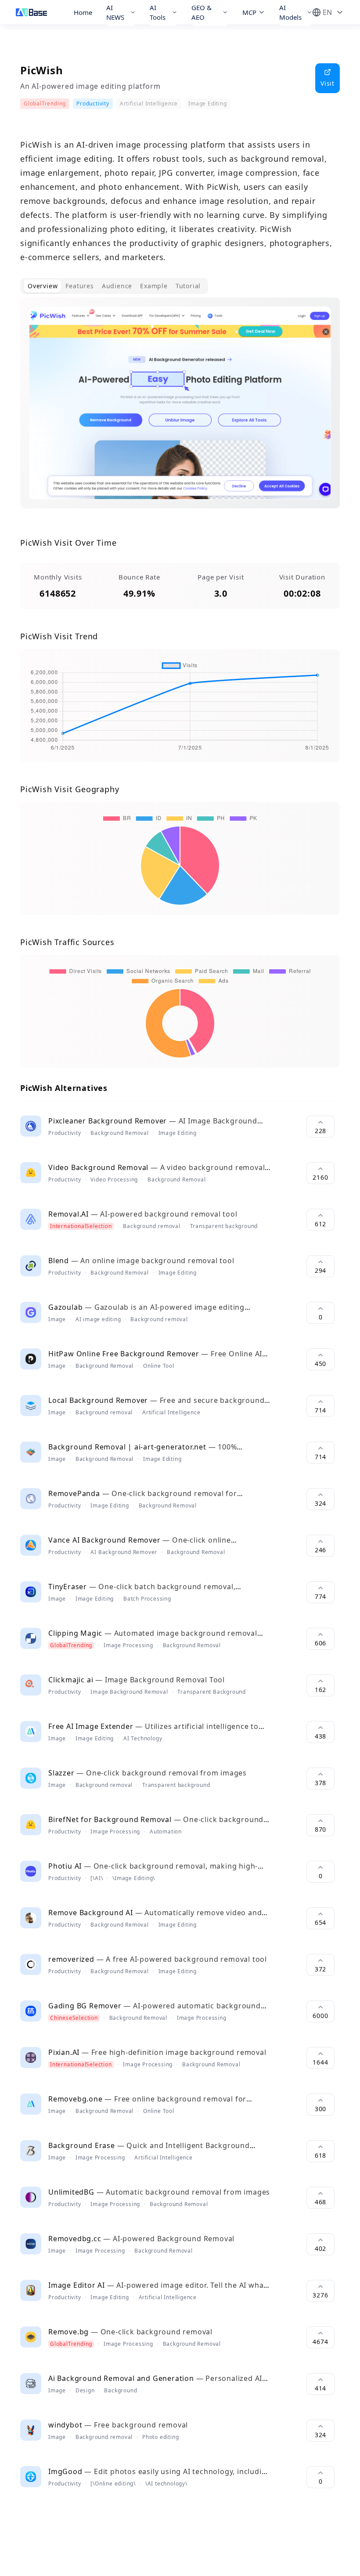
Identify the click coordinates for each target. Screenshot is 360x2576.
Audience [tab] (117, 286)
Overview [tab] (43, 286)
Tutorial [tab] (188, 286)
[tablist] (114, 286)
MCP (249, 12)
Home (83, 12)
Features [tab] (79, 286)
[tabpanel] (180, 410)
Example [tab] (154, 286)
